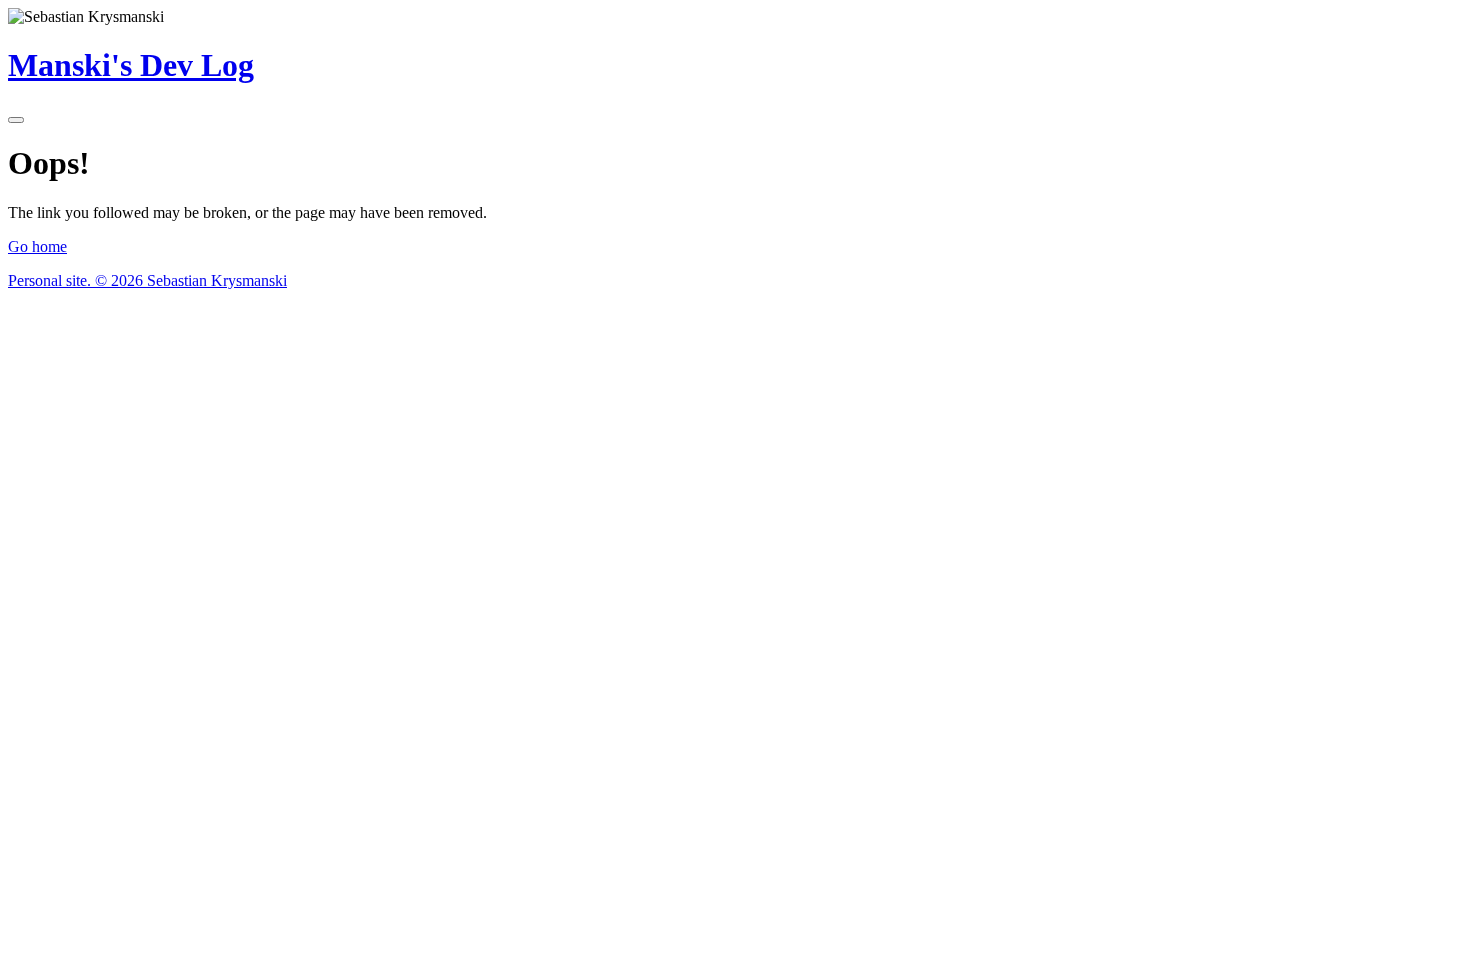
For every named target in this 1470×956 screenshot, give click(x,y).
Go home (37, 246)
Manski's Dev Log (131, 65)
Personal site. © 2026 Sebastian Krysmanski (147, 280)
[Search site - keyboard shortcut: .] (16, 120)
